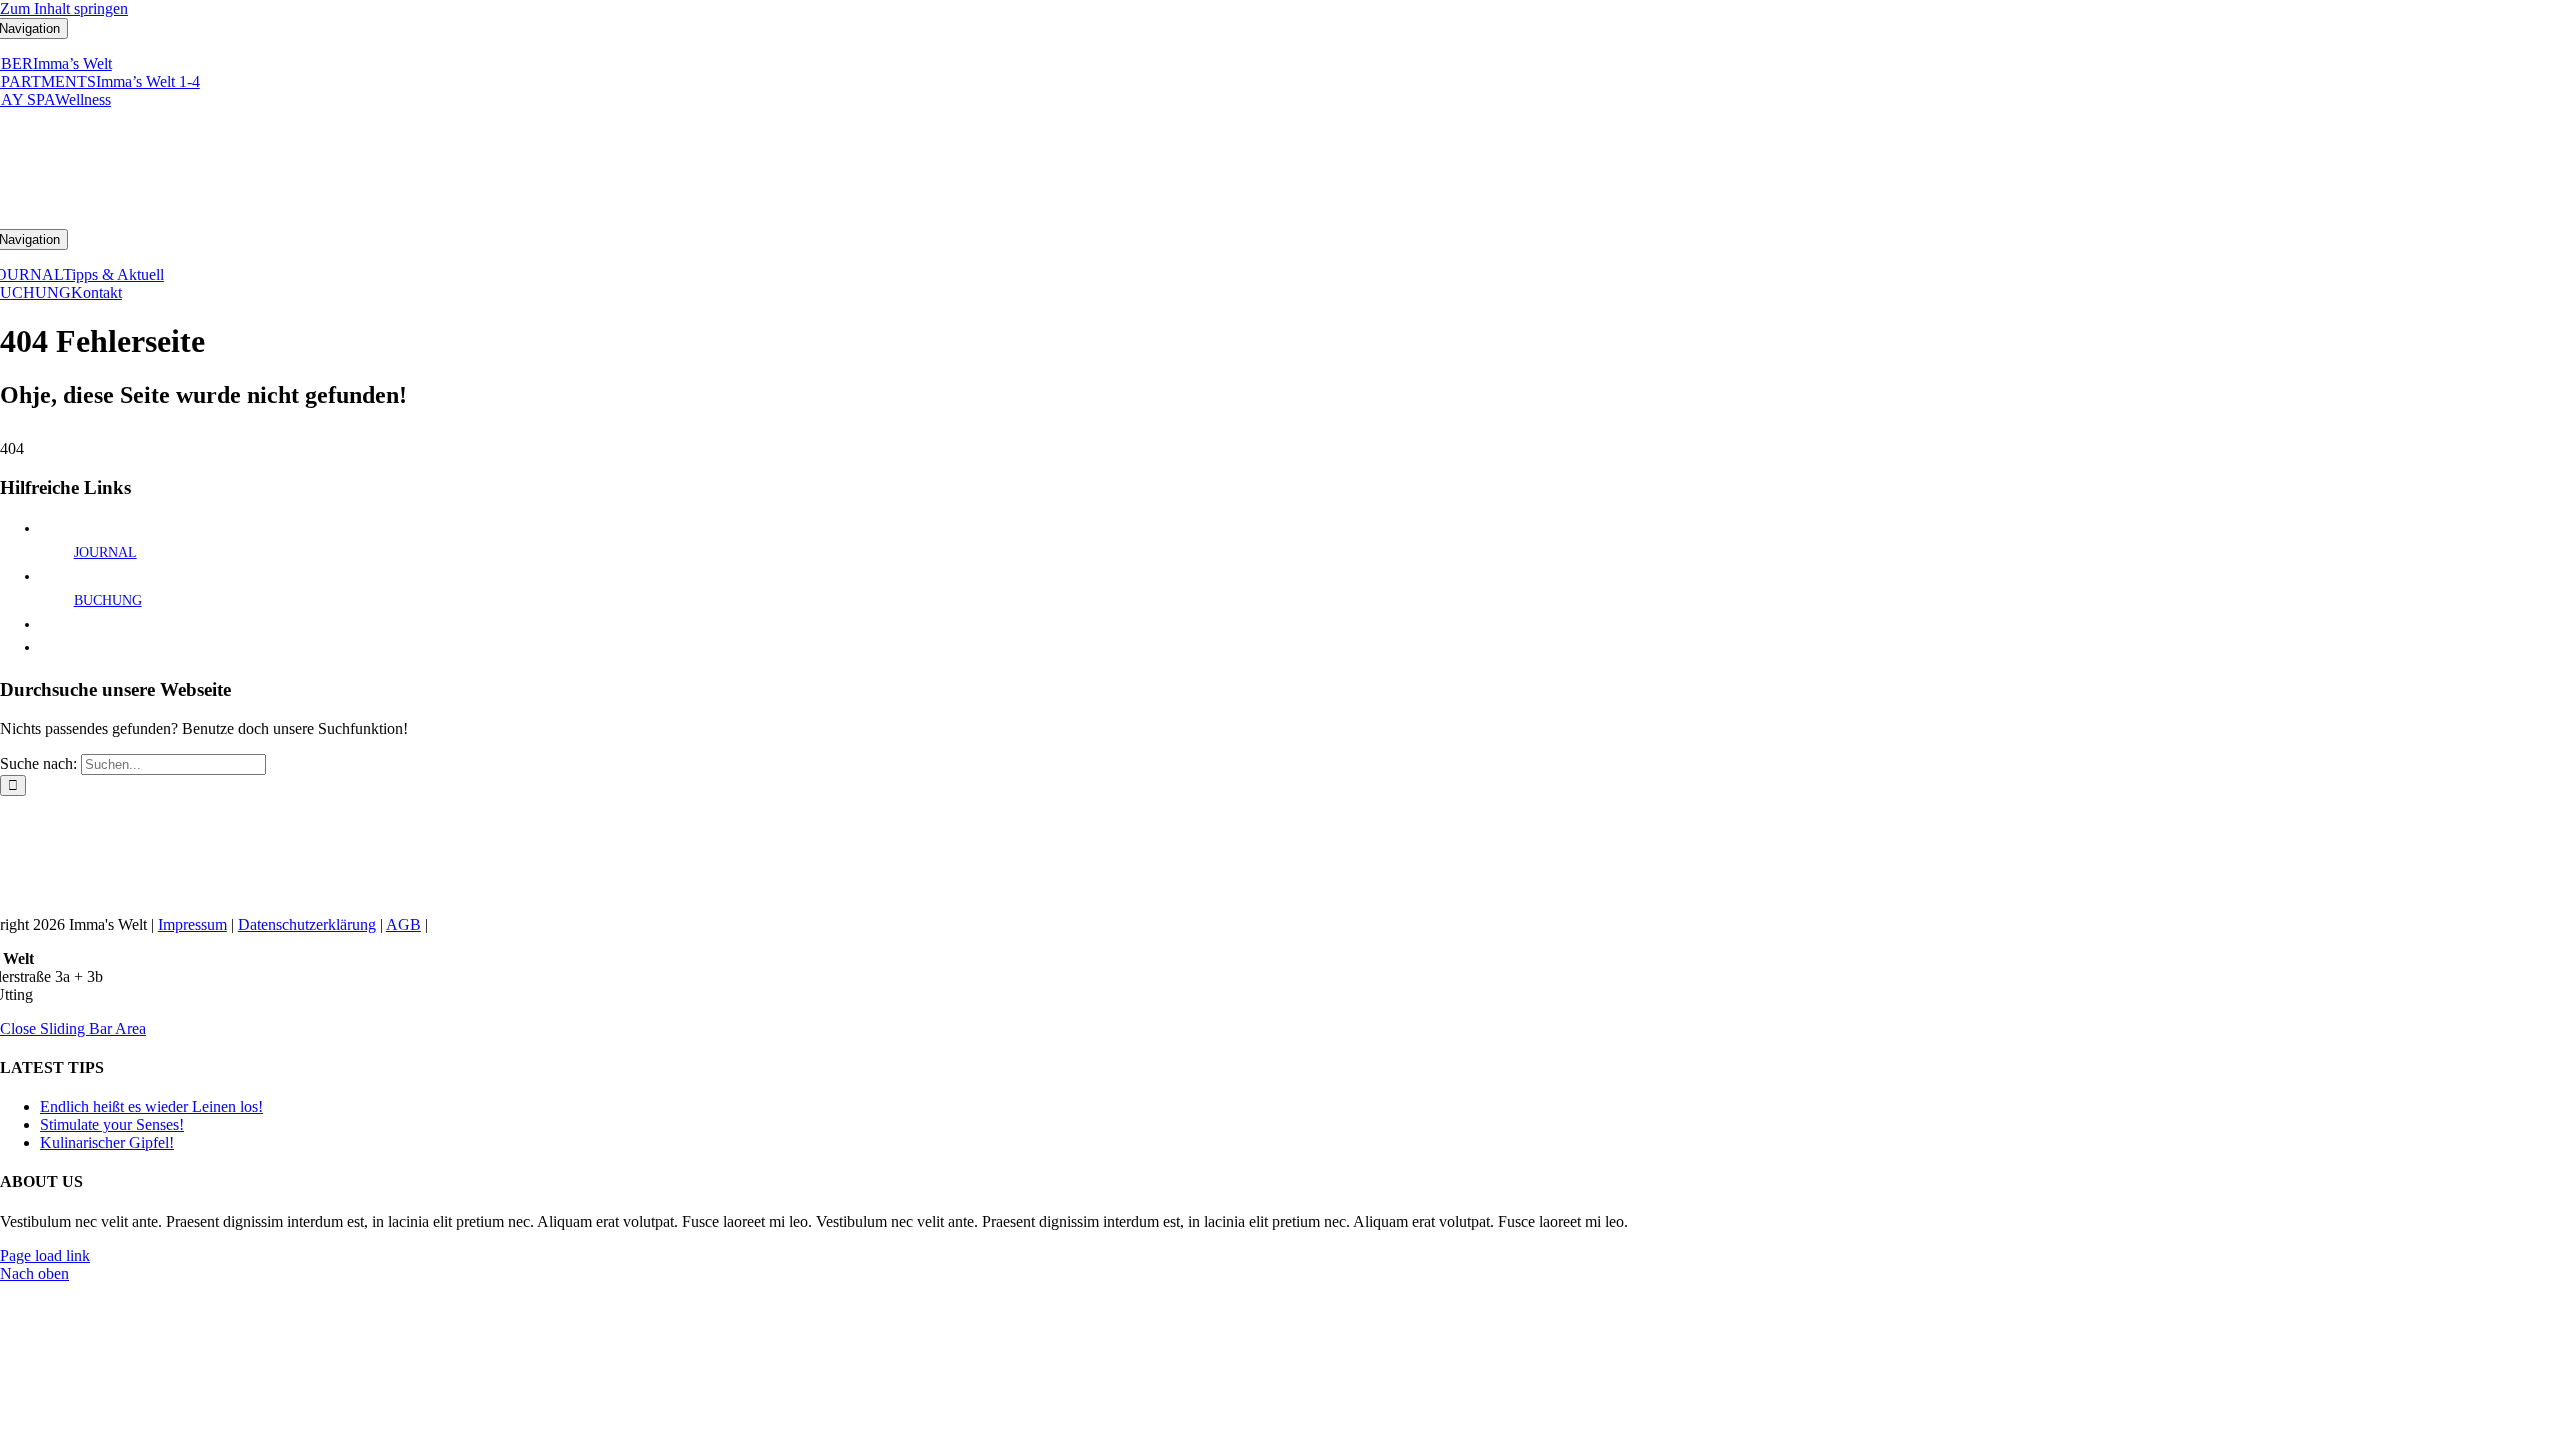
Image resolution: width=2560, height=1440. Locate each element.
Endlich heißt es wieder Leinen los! (151, 1106)
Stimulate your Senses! (112, 1124)
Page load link (45, 1255)
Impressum (192, 924)
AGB (403, 924)
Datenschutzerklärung (307, 924)
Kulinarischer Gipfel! (107, 1142)
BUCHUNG (108, 600)
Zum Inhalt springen (64, 8)
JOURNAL (105, 552)
